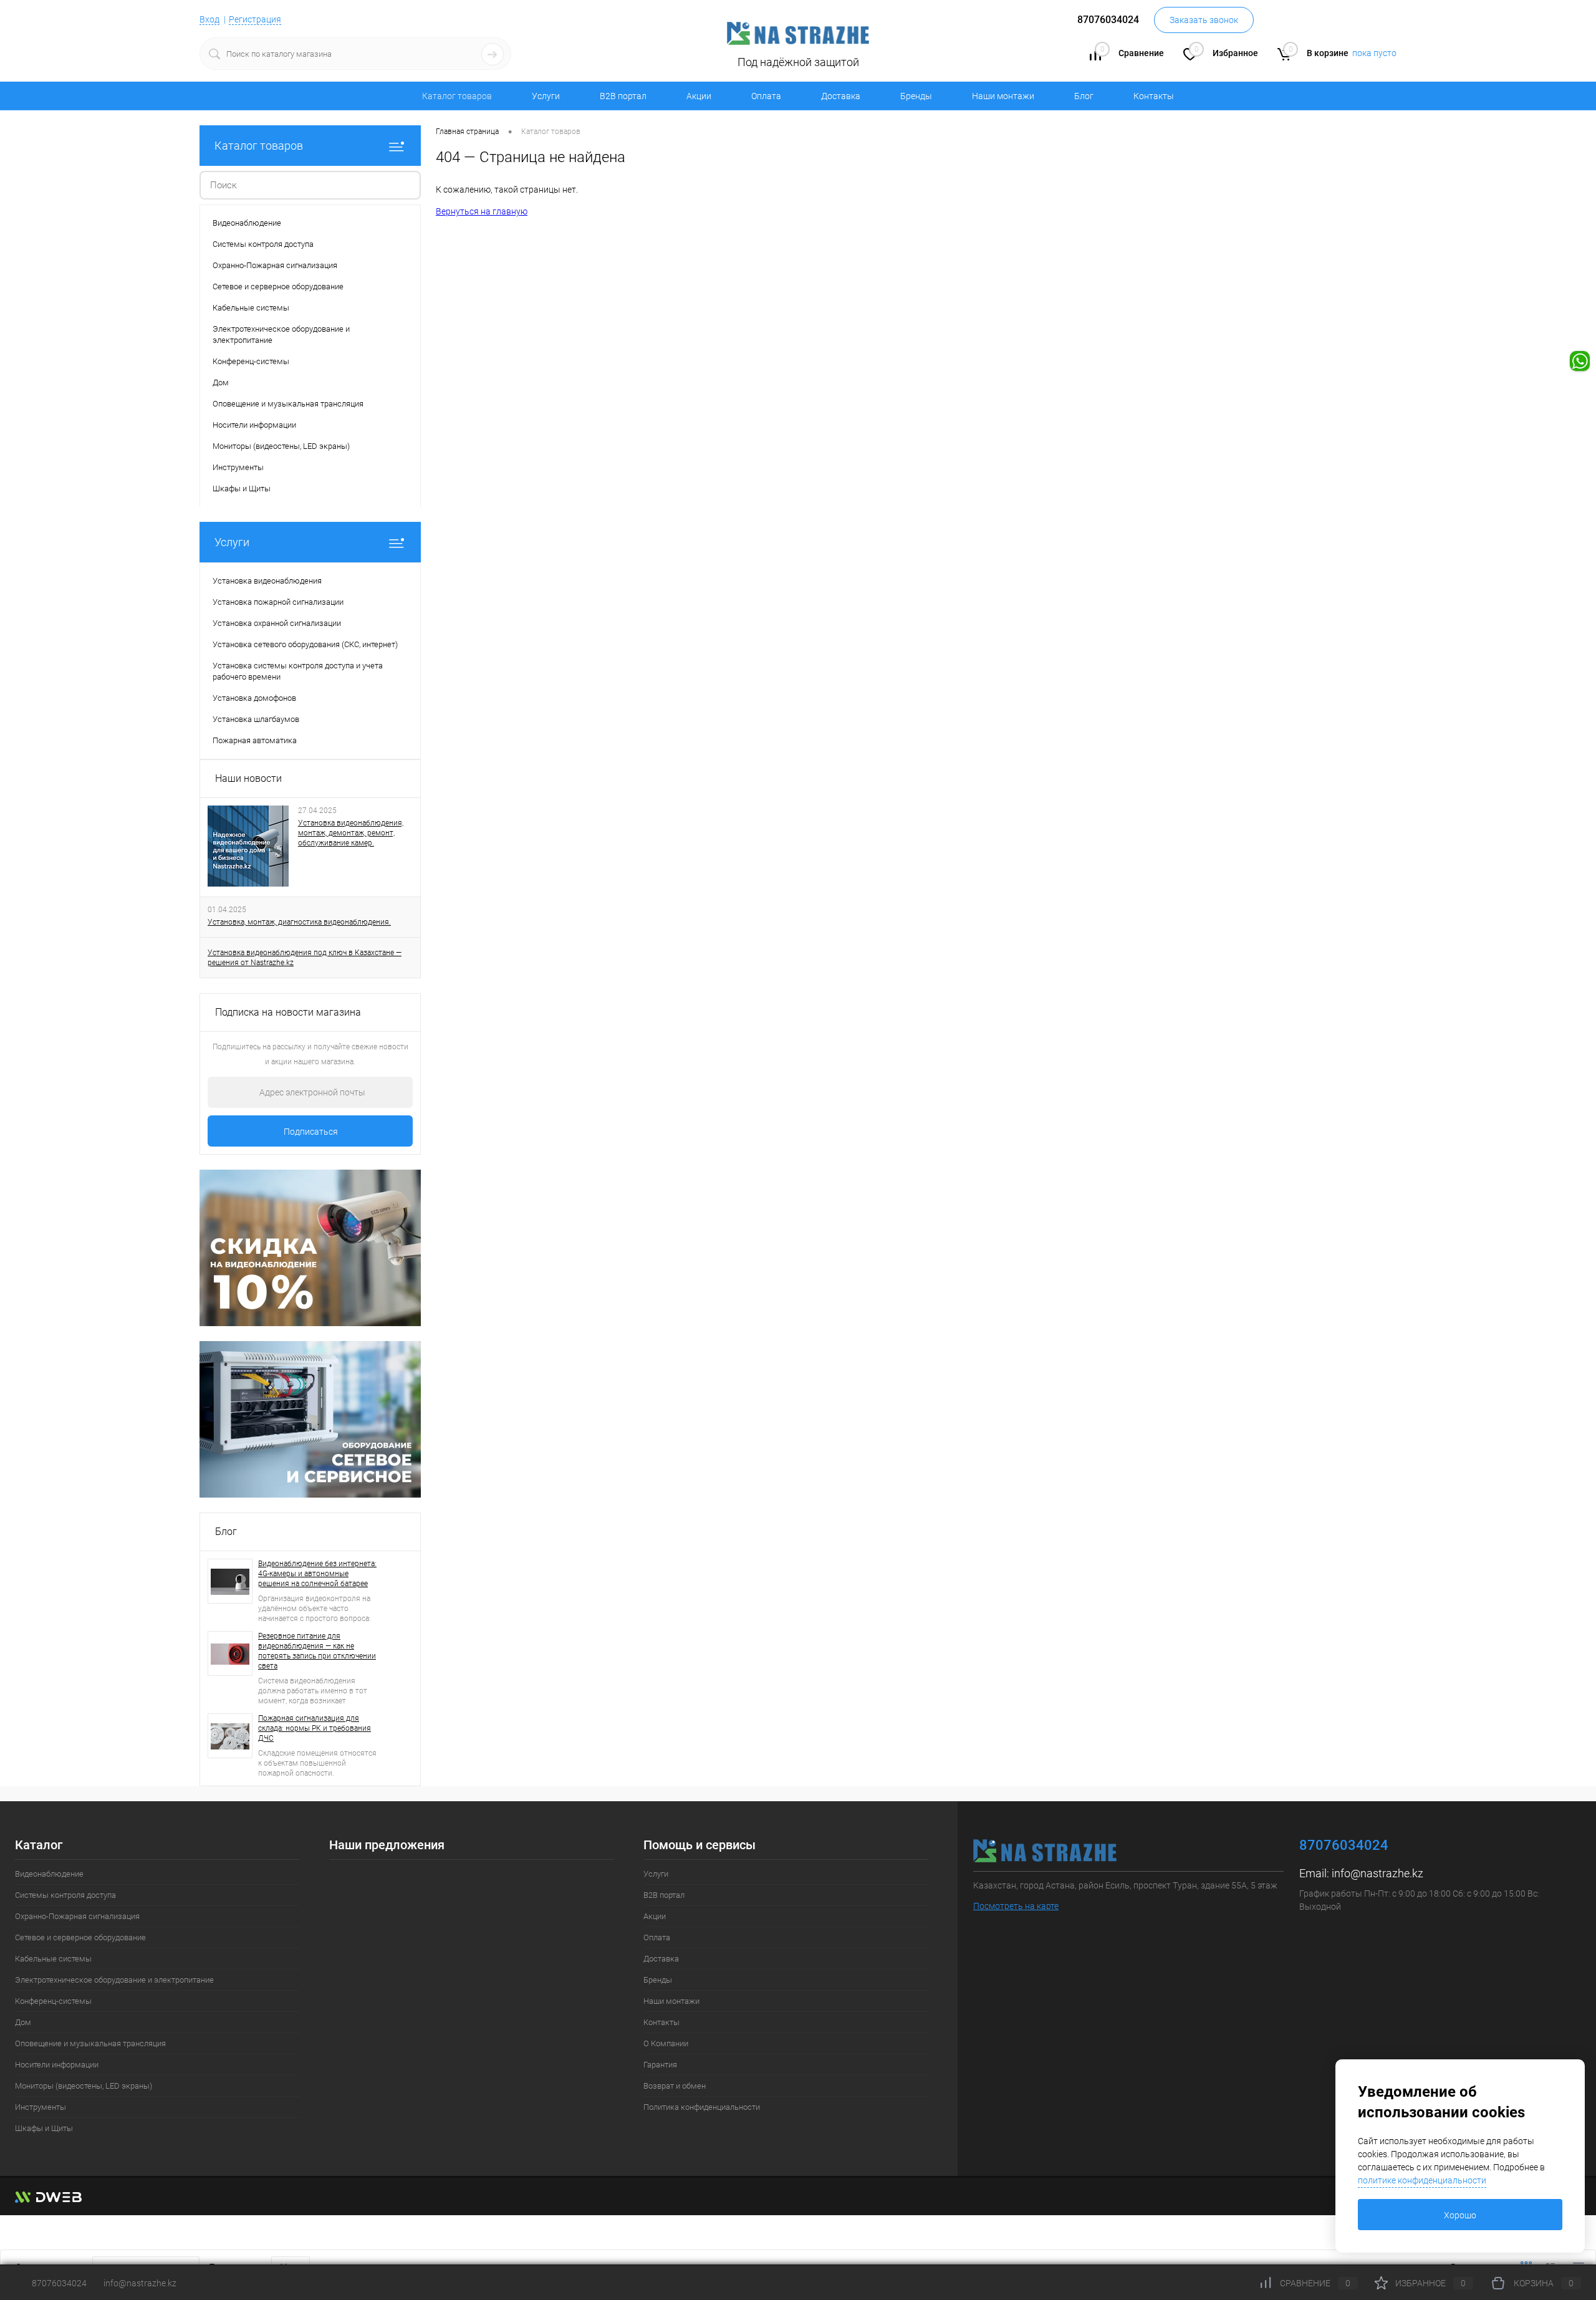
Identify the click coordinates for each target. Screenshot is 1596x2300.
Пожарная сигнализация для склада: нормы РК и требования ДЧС (315, 1728)
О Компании (666, 2043)
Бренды (916, 96)
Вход (209, 19)
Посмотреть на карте (1016, 1906)
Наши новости (248, 778)
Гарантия (660, 2065)
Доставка (841, 96)
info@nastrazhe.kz (1377, 1873)
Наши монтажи (1003, 96)
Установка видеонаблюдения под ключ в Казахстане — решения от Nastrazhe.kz (305, 958)
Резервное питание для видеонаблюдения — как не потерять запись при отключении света (317, 1651)
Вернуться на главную (482, 211)
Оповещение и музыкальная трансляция (90, 2043)
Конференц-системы (53, 2001)
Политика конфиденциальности (702, 2107)
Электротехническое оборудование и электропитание (114, 1980)
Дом (23, 2022)
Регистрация (255, 19)
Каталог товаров (259, 146)
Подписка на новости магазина (288, 1012)
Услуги (546, 96)
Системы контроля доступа (65, 1895)
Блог (1084, 96)
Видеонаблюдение (49, 1874)
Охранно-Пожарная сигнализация (77, 1916)
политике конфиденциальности (1422, 2180)
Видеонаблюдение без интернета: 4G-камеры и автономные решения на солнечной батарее (317, 1574)
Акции (699, 96)
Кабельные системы (53, 1959)
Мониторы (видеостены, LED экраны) (84, 2086)
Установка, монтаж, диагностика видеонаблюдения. (299, 922)
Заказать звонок (1204, 20)
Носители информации (57, 2065)
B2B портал (623, 96)
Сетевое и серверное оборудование (80, 1937)
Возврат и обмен (675, 2086)
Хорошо (1460, 2215)
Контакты (1154, 96)
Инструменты (41, 2107)
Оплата (766, 96)
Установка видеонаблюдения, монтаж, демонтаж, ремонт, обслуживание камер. (351, 833)
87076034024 (59, 2283)
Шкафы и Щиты (44, 2128)
